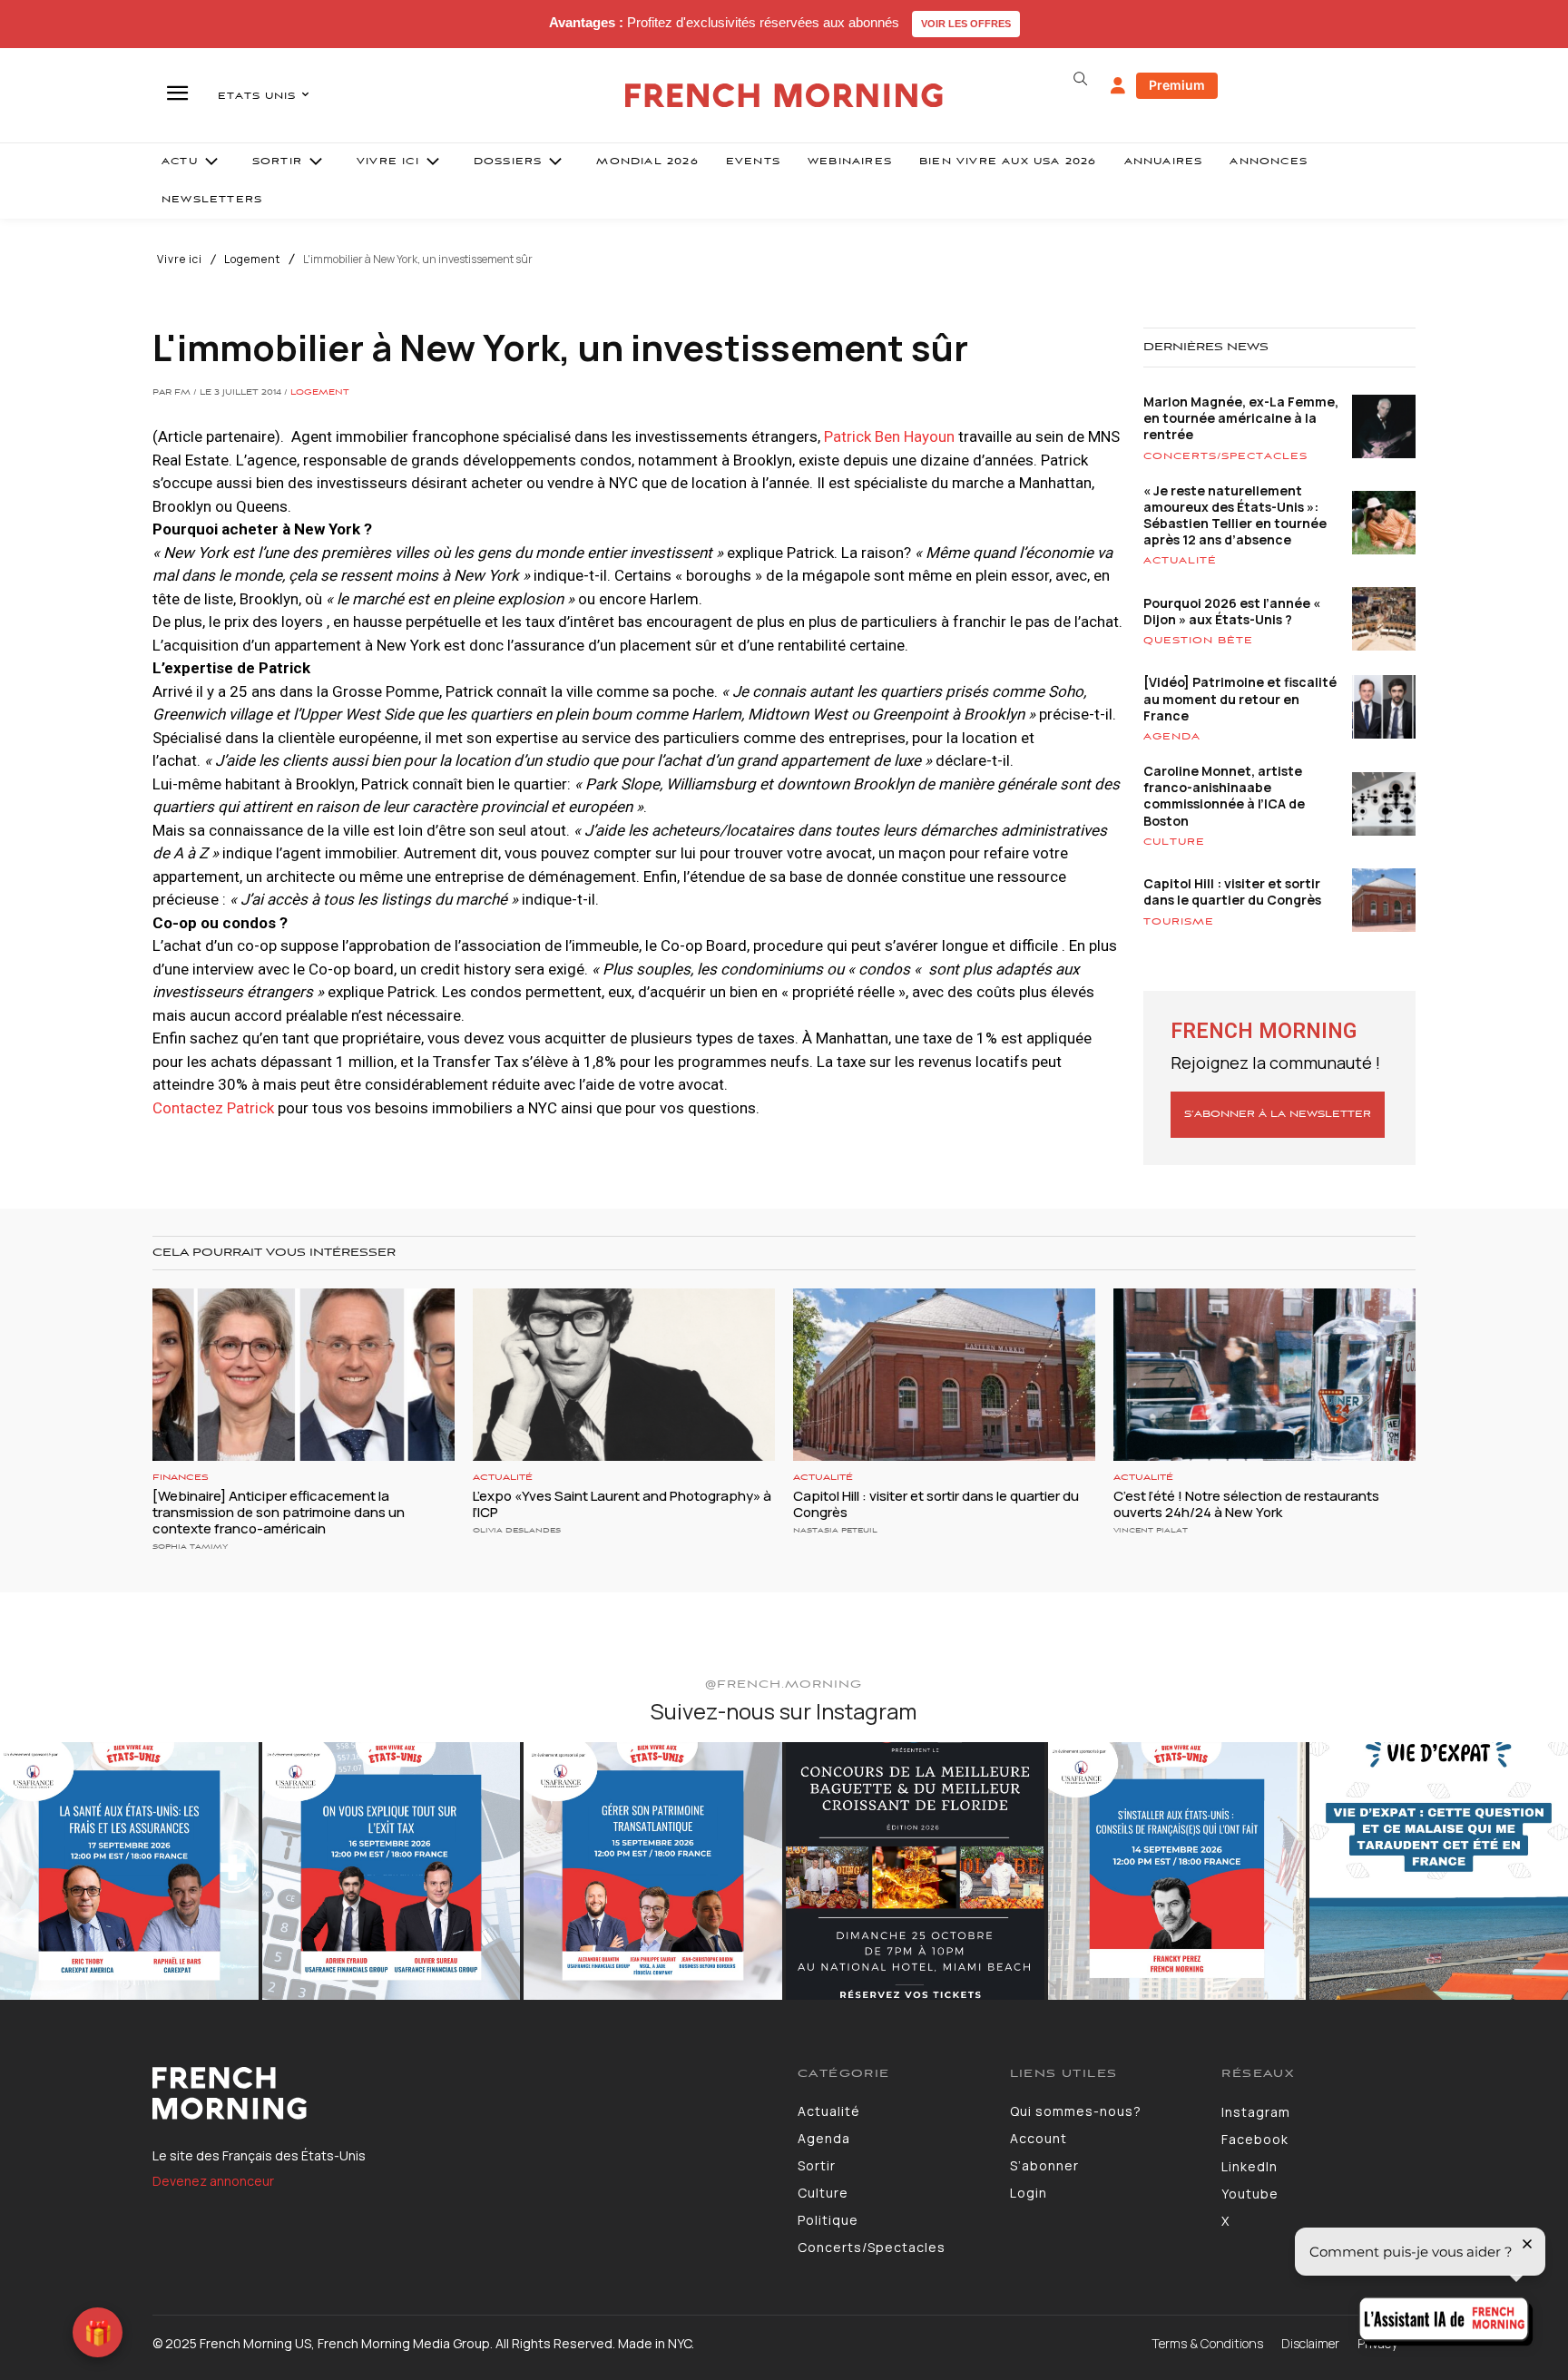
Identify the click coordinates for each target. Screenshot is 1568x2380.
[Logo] (461, 2093)
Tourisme (1179, 922)
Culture (1174, 842)
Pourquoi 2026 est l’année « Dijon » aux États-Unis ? (1232, 611)
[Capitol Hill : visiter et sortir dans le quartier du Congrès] (944, 1375)
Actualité (1180, 561)
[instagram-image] (129, 1871)
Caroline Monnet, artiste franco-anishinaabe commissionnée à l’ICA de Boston (1224, 796)
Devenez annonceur (213, 2181)
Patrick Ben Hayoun (889, 436)
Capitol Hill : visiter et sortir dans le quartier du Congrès (1232, 891)
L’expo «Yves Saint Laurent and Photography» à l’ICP (622, 1504)
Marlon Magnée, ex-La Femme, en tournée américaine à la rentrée (1241, 418)
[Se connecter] (1118, 86)
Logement (252, 260)
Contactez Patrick (213, 1108)
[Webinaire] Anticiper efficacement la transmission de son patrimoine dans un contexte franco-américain (279, 1512)
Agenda (1172, 737)
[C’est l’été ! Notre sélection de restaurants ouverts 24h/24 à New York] (1264, 1375)
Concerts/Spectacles (1225, 456)
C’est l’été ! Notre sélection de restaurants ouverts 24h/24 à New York (1246, 1504)
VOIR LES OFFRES (966, 24)
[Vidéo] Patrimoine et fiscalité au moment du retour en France (1240, 698)
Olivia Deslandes (517, 1530)
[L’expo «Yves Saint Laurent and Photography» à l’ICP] (624, 1375)
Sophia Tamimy (190, 1547)
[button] (1080, 79)
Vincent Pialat (1151, 1530)
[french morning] (784, 96)
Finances (181, 1478)
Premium (1177, 85)
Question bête (1198, 641)
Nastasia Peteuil (835, 1530)
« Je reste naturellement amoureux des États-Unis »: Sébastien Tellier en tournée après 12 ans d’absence (1235, 515)
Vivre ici (180, 260)
